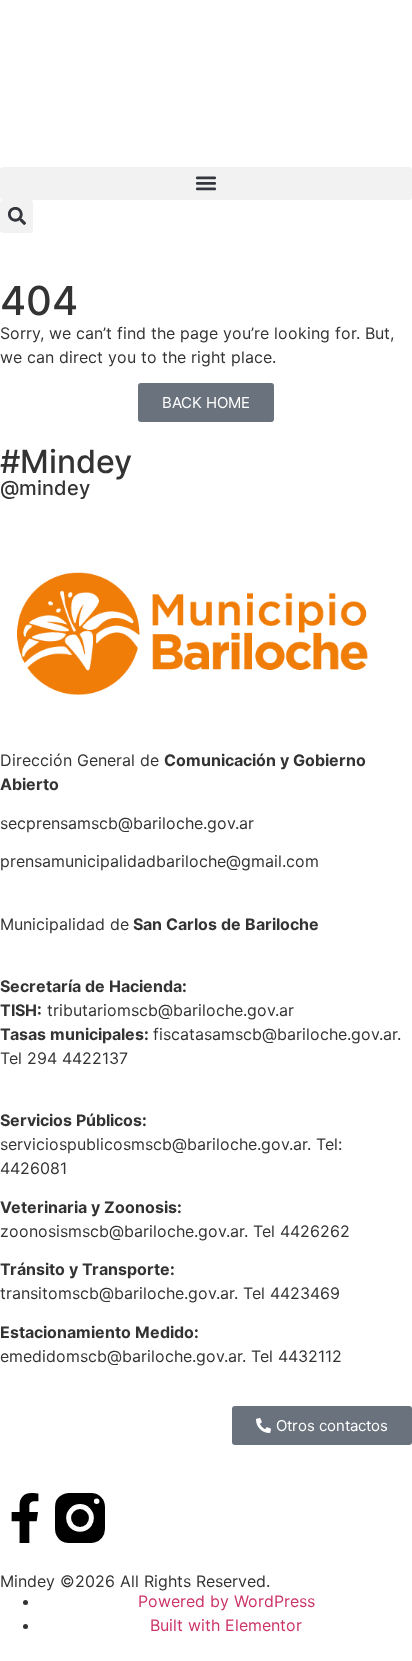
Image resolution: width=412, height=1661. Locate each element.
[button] (206, 183)
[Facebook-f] (25, 1518)
